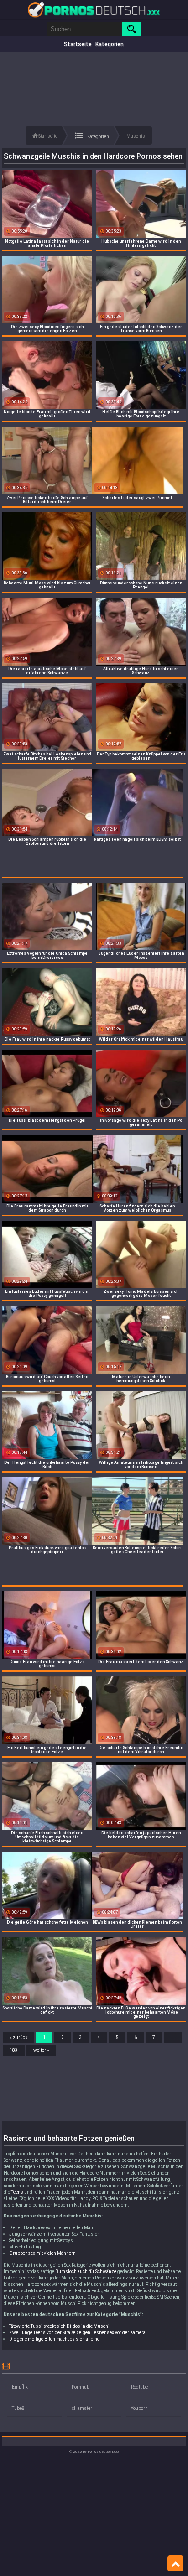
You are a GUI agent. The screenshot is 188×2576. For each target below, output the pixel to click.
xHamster (82, 2408)
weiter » (41, 2050)
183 (14, 2050)
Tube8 (18, 2408)
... (173, 2037)
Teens (17, 2192)
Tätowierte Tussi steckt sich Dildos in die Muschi (59, 2326)
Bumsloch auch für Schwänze (86, 2272)
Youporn (139, 2408)
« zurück (18, 2037)
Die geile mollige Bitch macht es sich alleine (54, 2339)
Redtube (139, 2387)
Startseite (78, 44)
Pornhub (81, 2387)
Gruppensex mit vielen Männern (42, 2253)
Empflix (20, 2387)
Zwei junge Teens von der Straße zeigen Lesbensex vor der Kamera (77, 2333)
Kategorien (110, 44)
